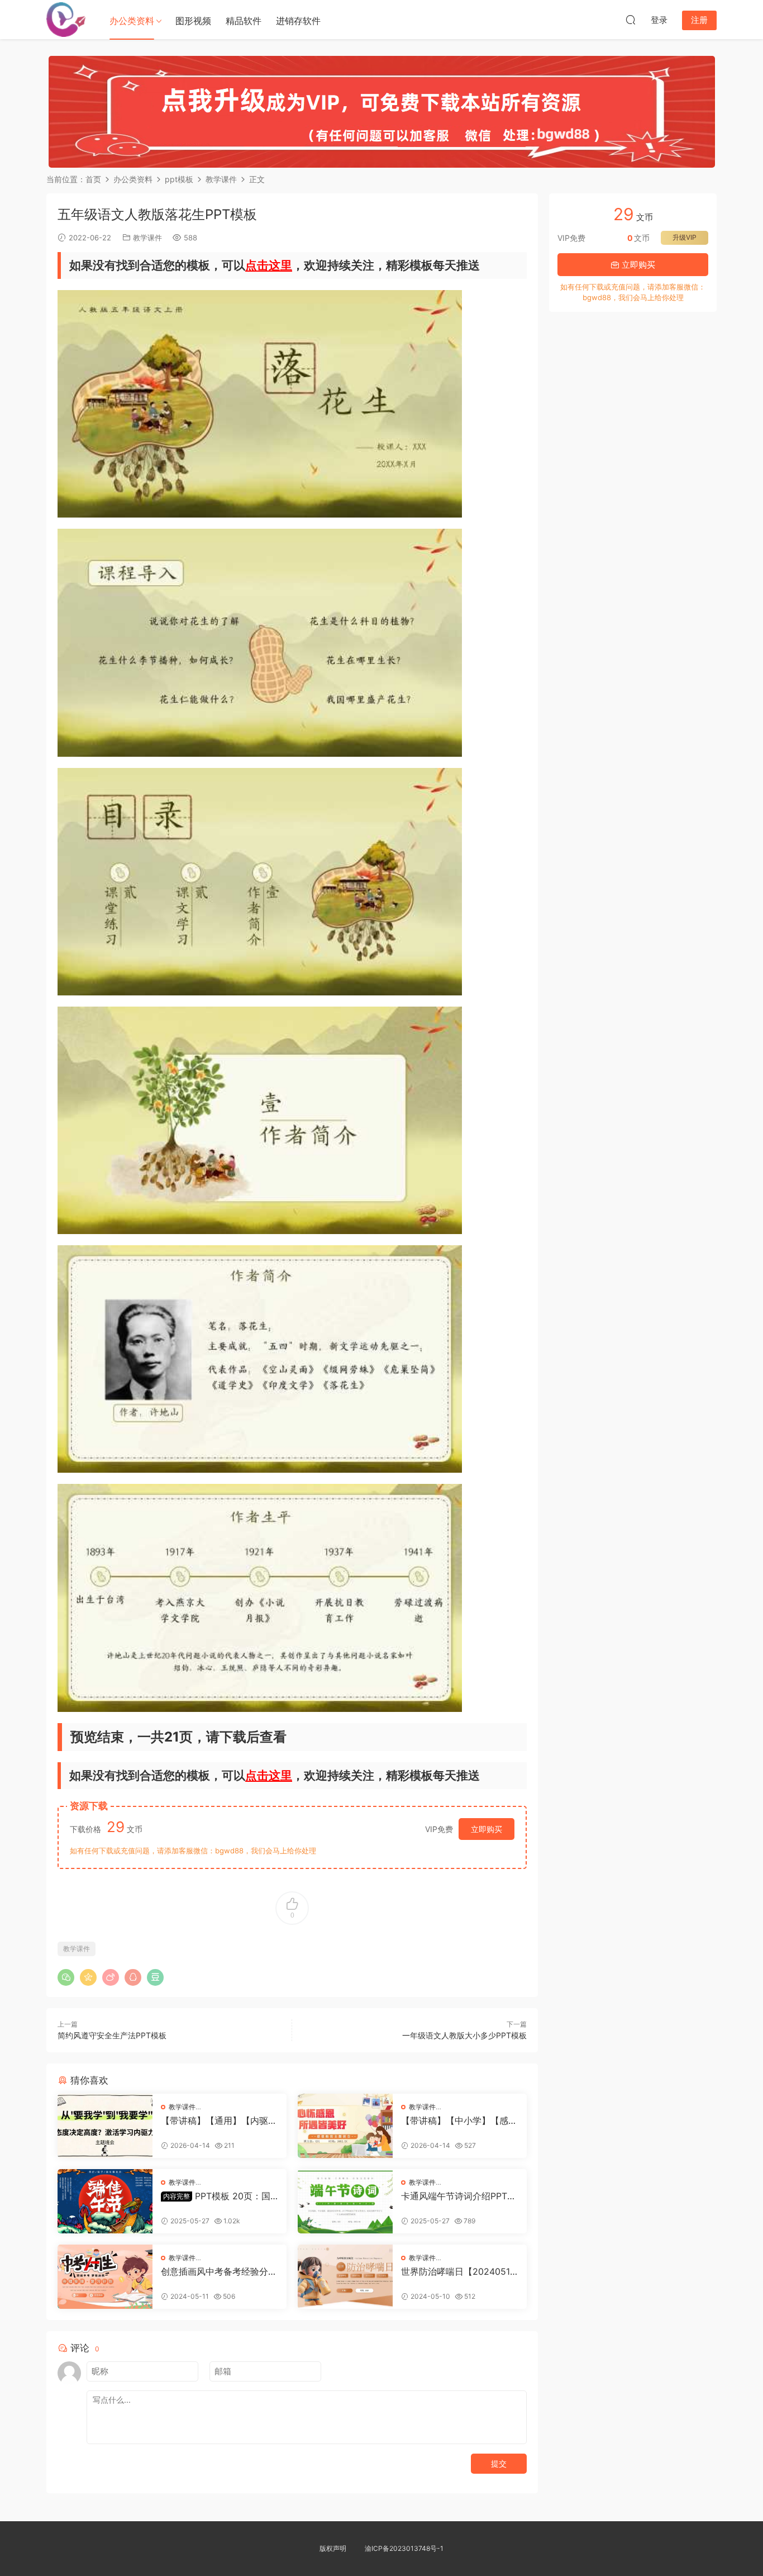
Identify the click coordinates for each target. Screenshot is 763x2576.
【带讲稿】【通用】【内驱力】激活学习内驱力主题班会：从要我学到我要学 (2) (214, 2120)
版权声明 (333, 2548)
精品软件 (244, 21)
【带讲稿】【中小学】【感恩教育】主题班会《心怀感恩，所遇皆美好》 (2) (459, 2120)
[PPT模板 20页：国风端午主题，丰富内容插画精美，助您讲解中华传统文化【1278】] (105, 2201)
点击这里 (269, 265)
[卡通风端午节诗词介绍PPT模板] (345, 2201)
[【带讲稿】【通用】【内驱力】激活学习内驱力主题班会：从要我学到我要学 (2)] (105, 2126)
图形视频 (193, 21)
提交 (499, 2463)
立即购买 (487, 1829)
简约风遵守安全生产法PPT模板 (112, 2035)
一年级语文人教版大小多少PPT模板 (464, 2035)
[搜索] (631, 20)
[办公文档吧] (66, 20)
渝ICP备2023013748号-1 (404, 2548)
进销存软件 (298, 21)
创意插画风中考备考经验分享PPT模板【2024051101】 (219, 2271)
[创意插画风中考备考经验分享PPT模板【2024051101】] (105, 2277)
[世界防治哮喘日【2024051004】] (345, 2277)
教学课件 (147, 238)
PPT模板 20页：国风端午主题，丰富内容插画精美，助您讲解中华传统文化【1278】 (219, 2196)
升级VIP (685, 237)
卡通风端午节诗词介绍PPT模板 (459, 2196)
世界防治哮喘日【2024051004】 (458, 2271)
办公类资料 (132, 21)
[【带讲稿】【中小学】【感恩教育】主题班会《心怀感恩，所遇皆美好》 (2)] (345, 2126)
